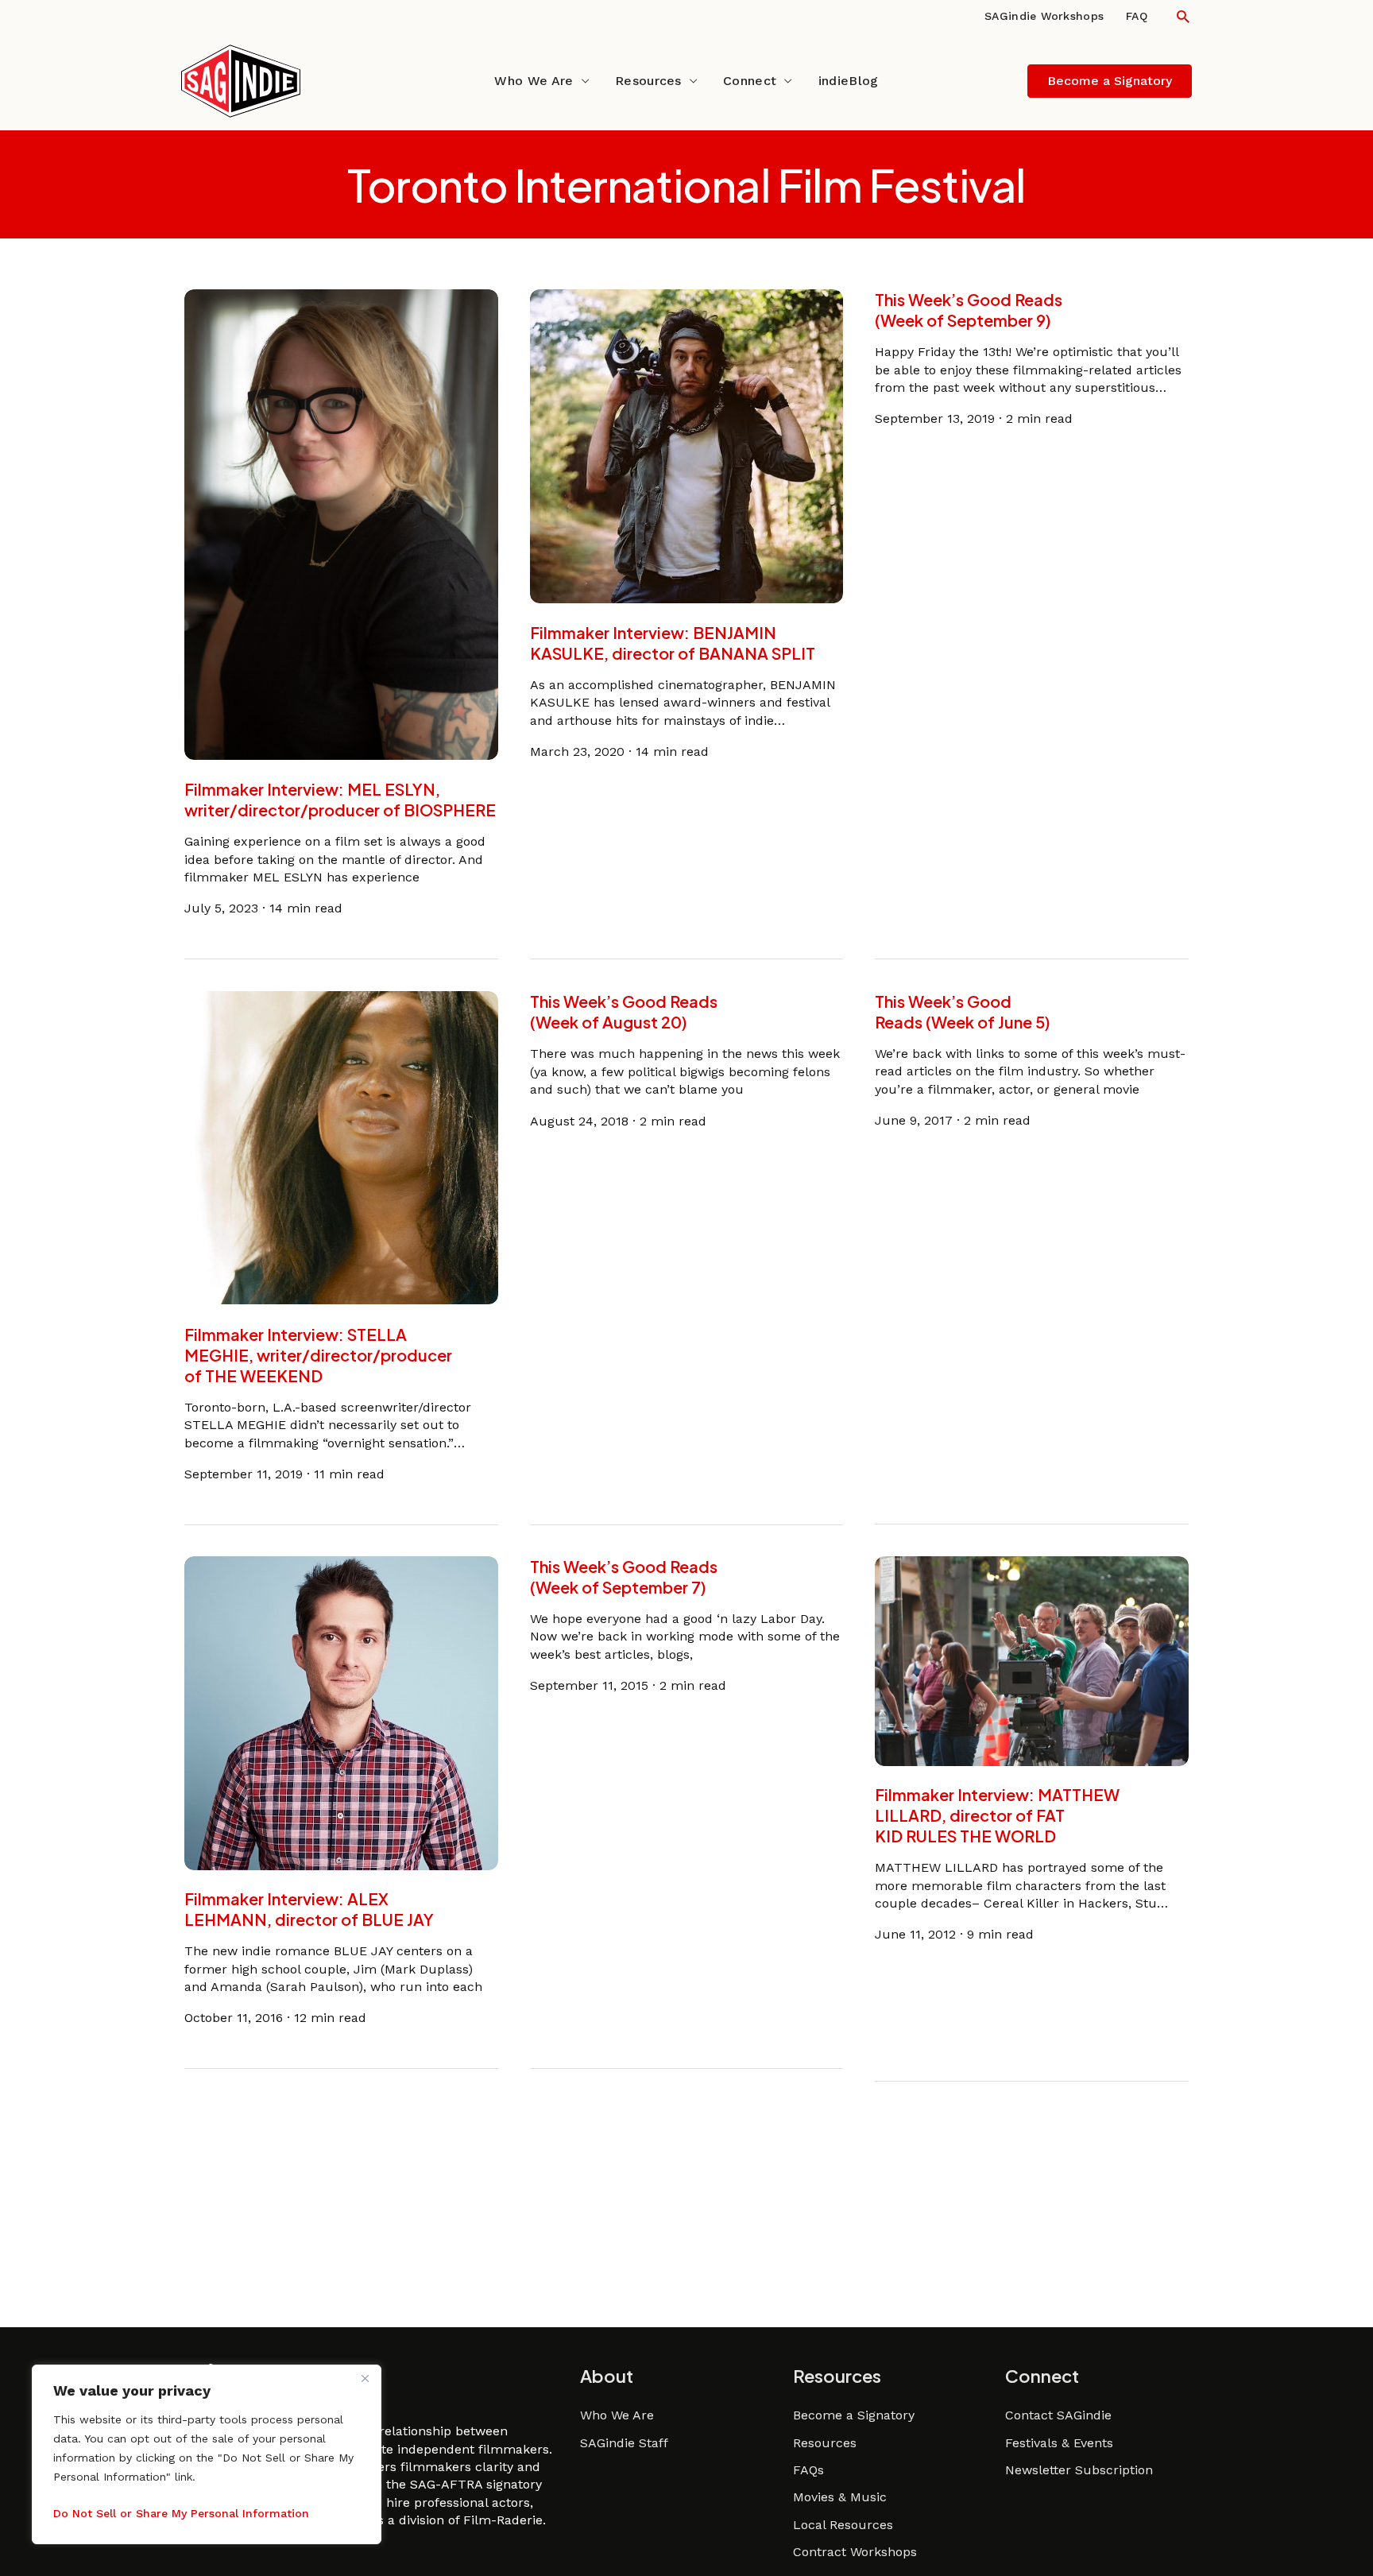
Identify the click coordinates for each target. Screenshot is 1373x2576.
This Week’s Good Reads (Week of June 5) (963, 1011)
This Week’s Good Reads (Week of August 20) (624, 1011)
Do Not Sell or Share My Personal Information (181, 2513)
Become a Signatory (854, 2415)
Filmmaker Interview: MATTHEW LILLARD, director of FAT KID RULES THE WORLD (997, 1816)
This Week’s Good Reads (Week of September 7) (624, 1577)
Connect (750, 81)
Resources (648, 81)
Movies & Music (840, 2497)
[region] (207, 2454)
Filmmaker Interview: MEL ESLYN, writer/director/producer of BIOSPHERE (340, 799)
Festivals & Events (1059, 2443)
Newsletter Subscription (1079, 2470)
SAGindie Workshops (1044, 16)
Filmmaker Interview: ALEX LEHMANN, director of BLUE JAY (309, 1910)
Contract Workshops (855, 2552)
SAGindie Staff (624, 2443)
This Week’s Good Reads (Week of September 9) (969, 310)
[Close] (365, 2378)
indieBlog (849, 81)
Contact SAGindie (1058, 2415)
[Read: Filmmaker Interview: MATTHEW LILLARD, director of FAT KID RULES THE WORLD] (1032, 1660)
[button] (1183, 16)
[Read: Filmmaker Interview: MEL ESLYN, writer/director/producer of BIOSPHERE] (341, 523)
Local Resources (843, 2525)
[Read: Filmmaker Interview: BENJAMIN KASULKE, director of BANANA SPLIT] (687, 445)
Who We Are (534, 81)
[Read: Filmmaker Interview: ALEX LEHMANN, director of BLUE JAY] (341, 1712)
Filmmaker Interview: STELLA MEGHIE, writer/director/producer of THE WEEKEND (318, 1354)
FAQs (808, 2470)
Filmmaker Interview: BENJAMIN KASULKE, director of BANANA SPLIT (673, 643)
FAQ (1137, 16)
